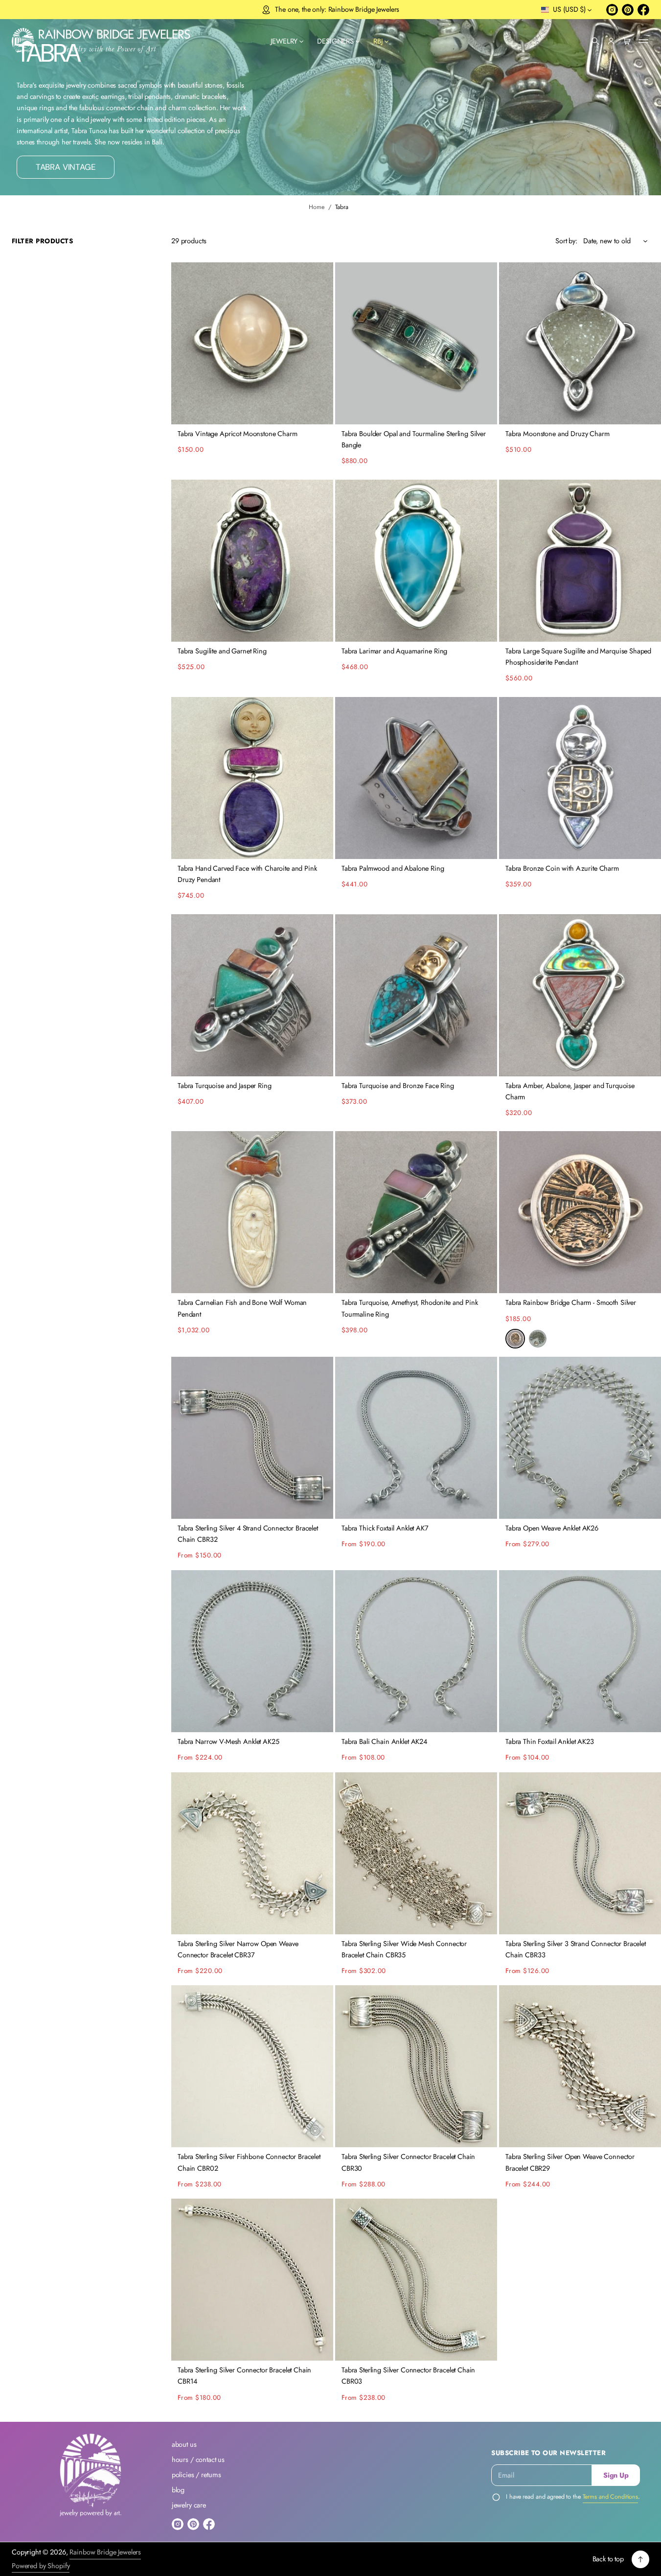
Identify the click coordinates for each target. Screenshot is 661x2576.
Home (317, 207)
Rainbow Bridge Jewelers (105, 2552)
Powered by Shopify (41, 2566)
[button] (595, 41)
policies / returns (196, 2475)
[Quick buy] (320, 411)
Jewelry (284, 41)
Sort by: (566, 241)
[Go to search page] (595, 41)
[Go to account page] (611, 41)
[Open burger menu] (643, 41)
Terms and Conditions (611, 2497)
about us (184, 2444)
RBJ (378, 41)
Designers (335, 41)
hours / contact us (198, 2460)
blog (178, 2490)
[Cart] (627, 41)
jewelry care (189, 2505)
